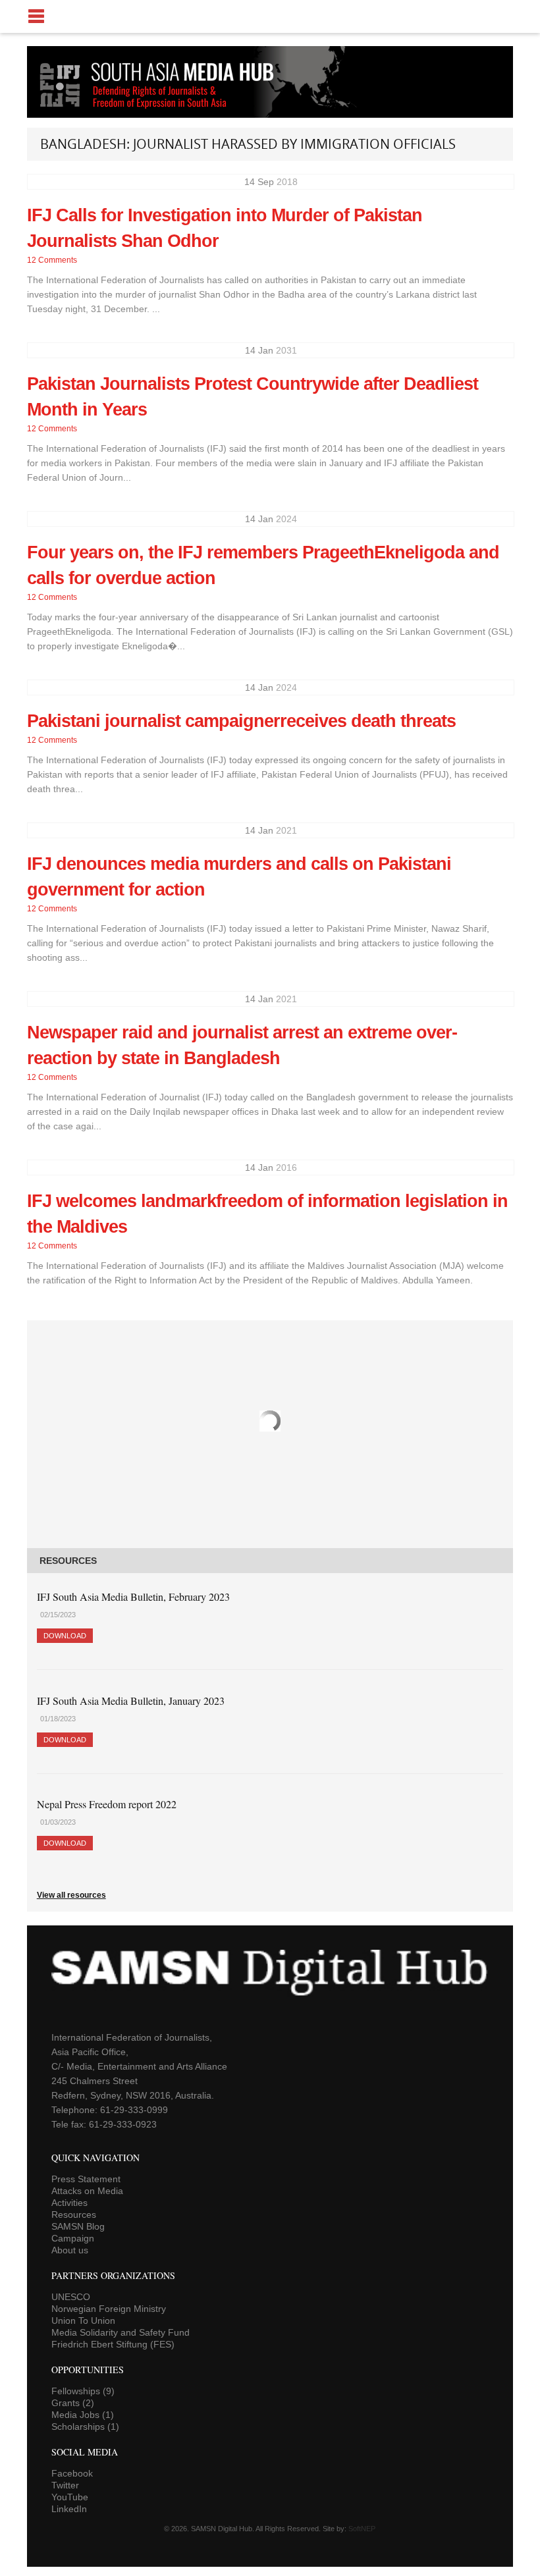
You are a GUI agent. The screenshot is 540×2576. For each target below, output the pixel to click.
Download (65, 1636)
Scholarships (85, 2427)
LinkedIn (69, 2509)
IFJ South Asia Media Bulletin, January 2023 (131, 1701)
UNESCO (71, 2297)
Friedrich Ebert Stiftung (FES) (113, 2344)
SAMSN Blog (78, 2226)
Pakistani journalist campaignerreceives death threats (241, 721)
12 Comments (52, 260)
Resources (74, 2214)
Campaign (73, 2238)
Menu (270, 16)
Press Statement (86, 2179)
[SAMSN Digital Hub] (167, 111)
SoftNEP (362, 2529)
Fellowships (83, 2391)
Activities (69, 2203)
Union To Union (83, 2321)
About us (70, 2250)
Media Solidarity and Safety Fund (121, 2332)
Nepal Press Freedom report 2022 (107, 1804)
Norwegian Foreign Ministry (109, 2309)
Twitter (65, 2485)
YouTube (70, 2497)
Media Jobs (83, 2415)
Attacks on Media (87, 2191)
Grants (73, 2403)
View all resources (71, 1895)
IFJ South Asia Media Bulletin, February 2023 (133, 1597)
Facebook (72, 2473)
